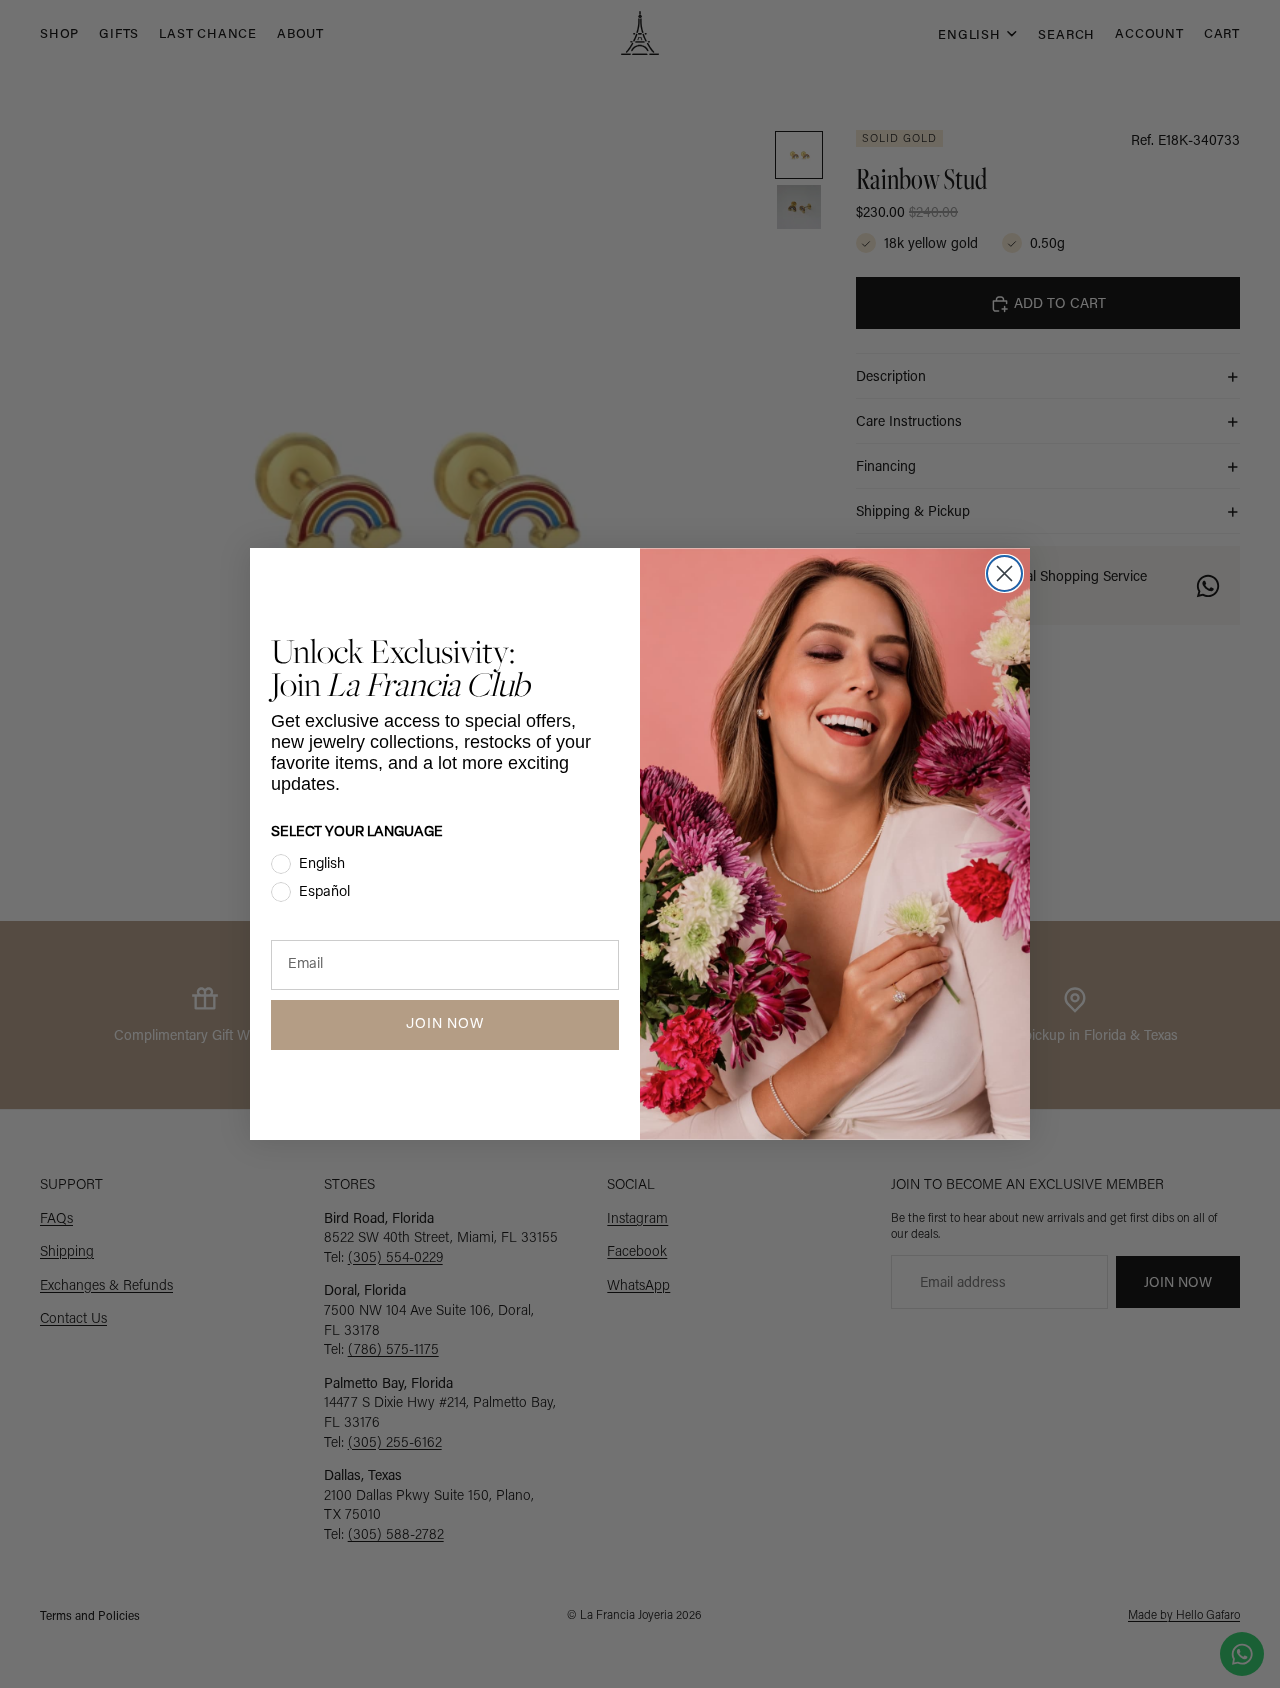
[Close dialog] (1004, 573)
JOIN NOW (445, 1024)
